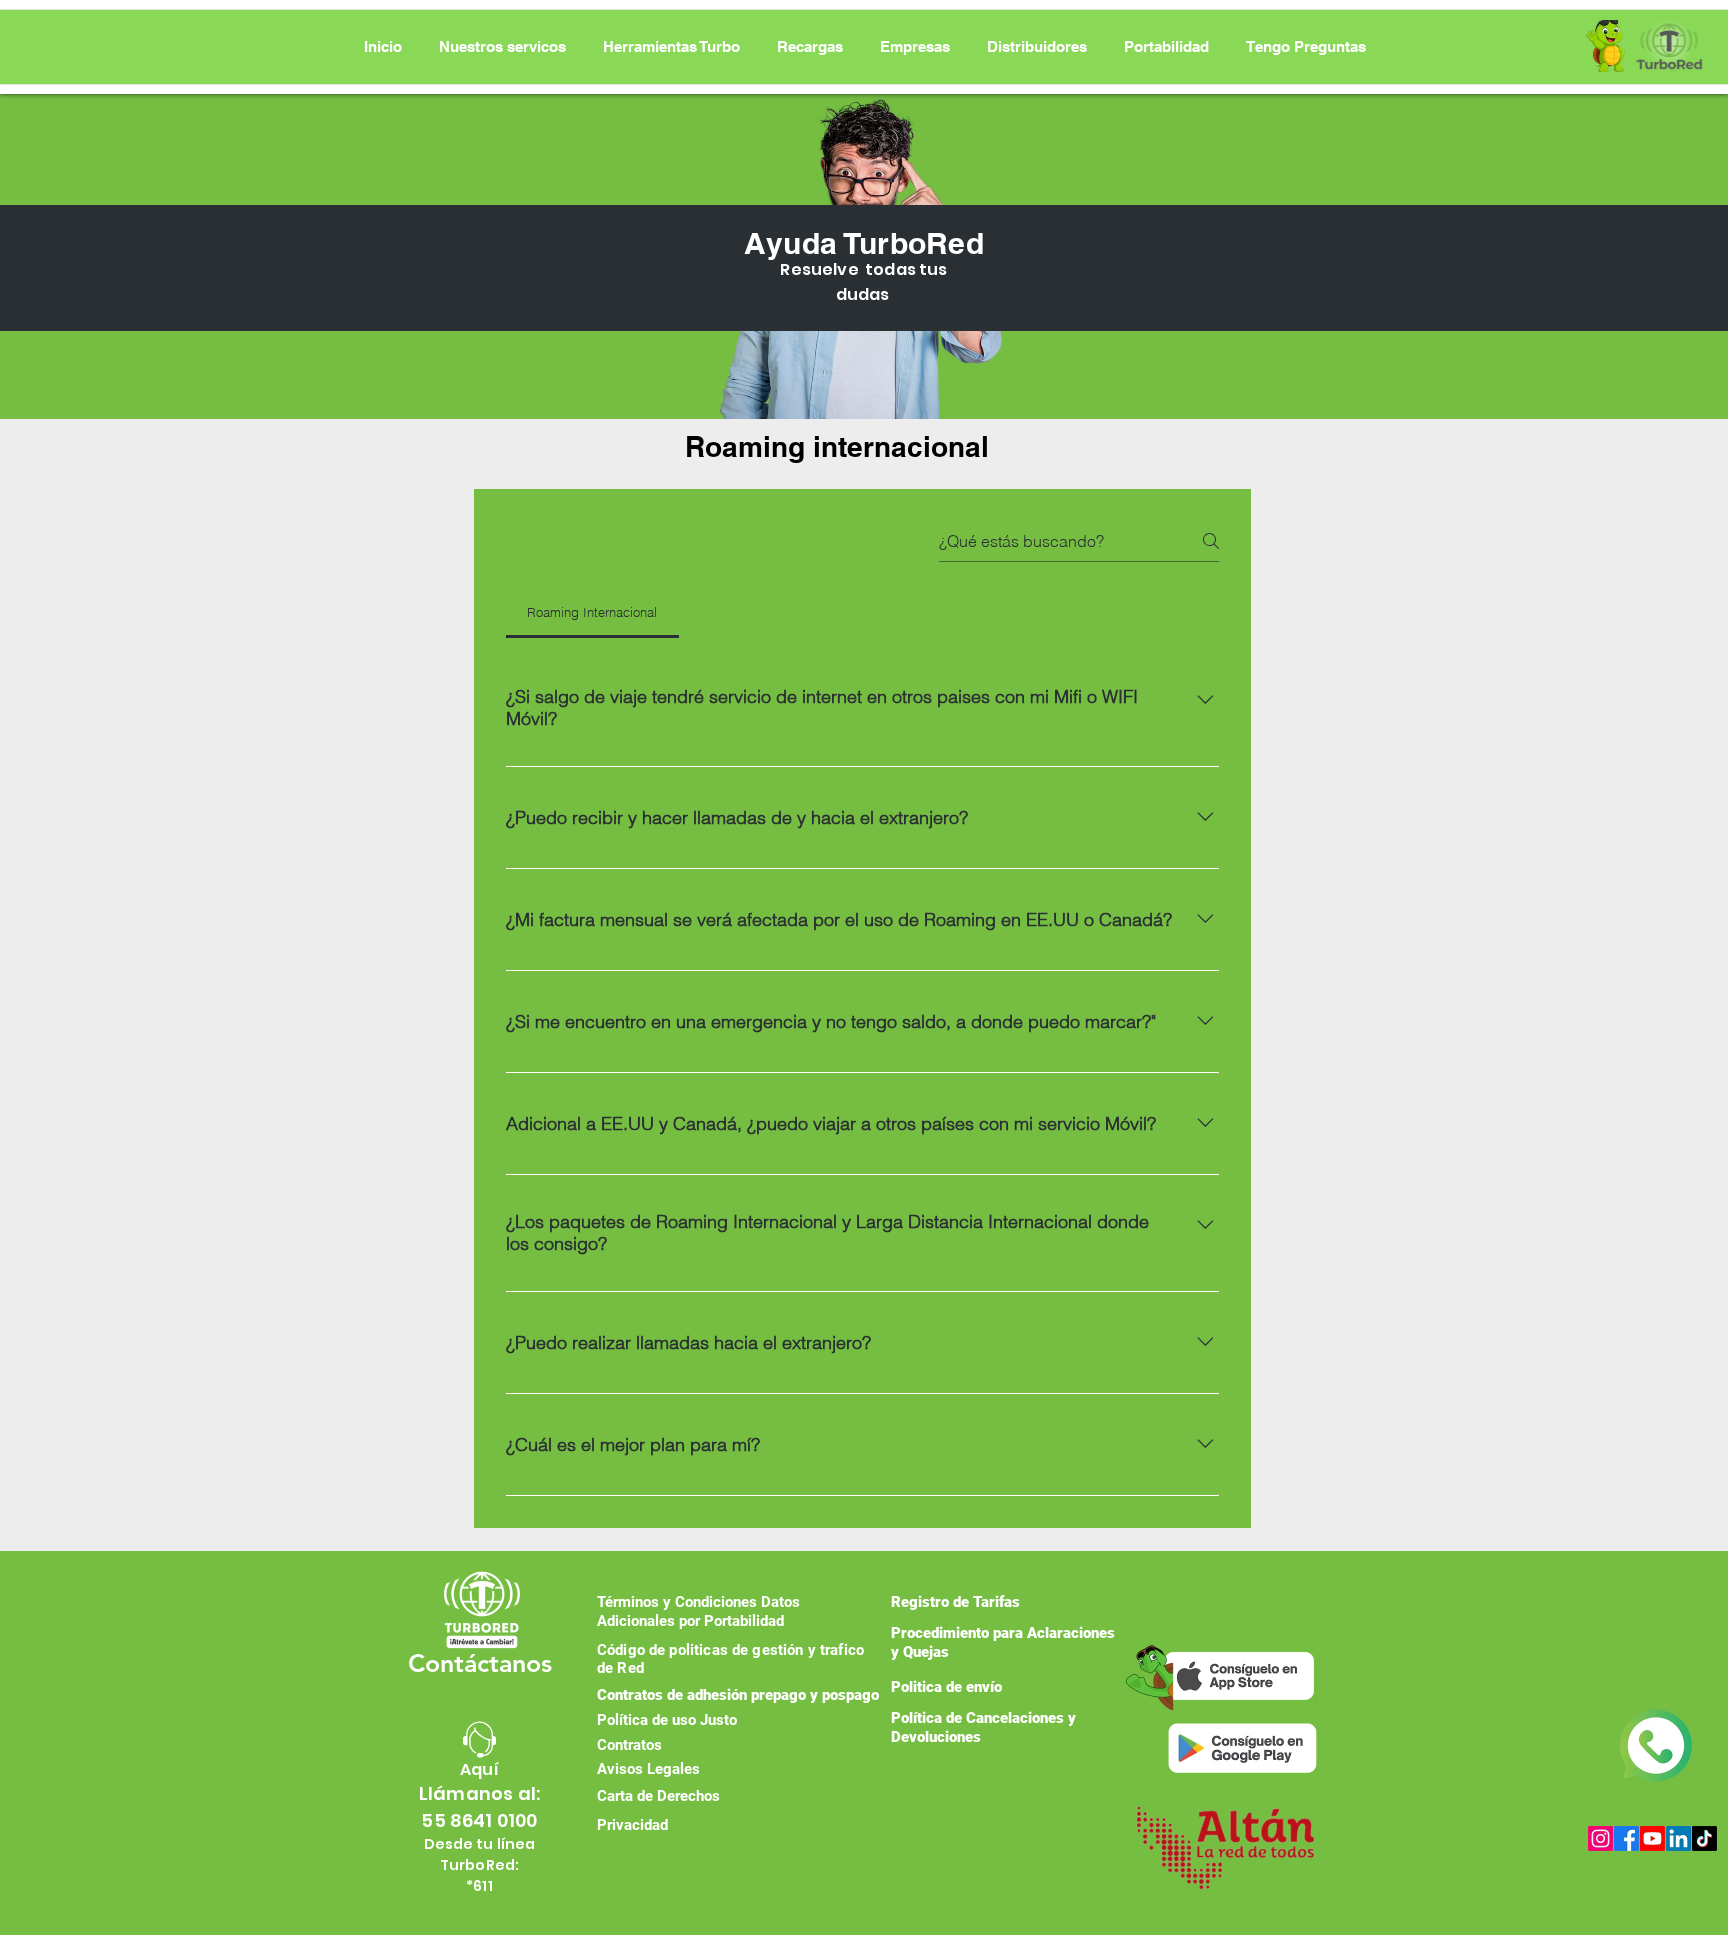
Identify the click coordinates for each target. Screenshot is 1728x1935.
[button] (672, 47)
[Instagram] (1600, 1838)
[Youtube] (1652, 1838)
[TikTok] (1704, 1838)
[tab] (592, 612)
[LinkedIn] (1678, 1838)
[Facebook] (1626, 1838)
